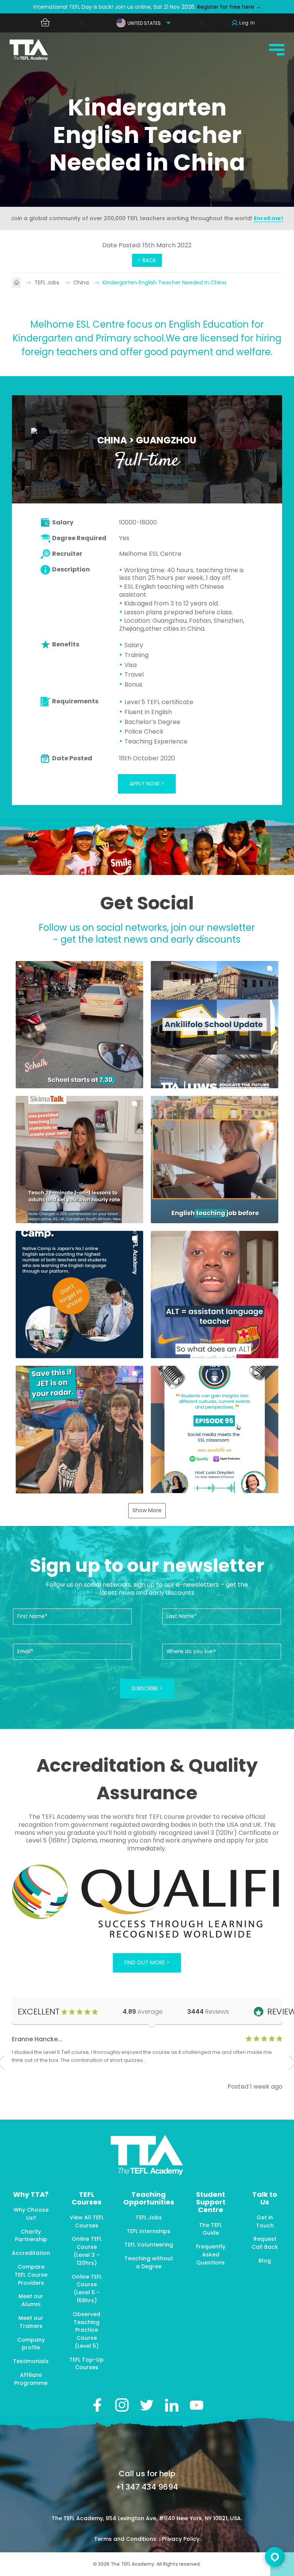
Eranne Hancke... (37, 2039)
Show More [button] (147, 1510)
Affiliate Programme (31, 2379)
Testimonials (31, 2361)
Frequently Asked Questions (211, 2255)
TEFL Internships (149, 2231)
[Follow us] (172, 2405)
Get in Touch (265, 2221)
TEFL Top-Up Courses (87, 2364)
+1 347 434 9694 (147, 2487)
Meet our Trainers (31, 2322)
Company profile (31, 2344)
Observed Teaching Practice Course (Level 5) (87, 2330)
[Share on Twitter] (147, 2405)
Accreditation (31, 2253)
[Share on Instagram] (122, 2405)
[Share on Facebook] (97, 2405)
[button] (79, 1025)
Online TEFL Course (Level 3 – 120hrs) (87, 2251)
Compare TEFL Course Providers (31, 2275)
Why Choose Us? (31, 2214)
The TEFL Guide (211, 2229)
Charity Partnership (31, 2236)
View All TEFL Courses (87, 2221)
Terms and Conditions (126, 2539)
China (82, 282)
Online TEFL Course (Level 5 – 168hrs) (87, 2289)
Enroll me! (269, 218)
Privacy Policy (181, 2539)
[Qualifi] (147, 1902)
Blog (265, 2261)
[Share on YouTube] (197, 2405)
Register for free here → (228, 7)
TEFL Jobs (48, 282)
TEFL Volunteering (149, 2245)
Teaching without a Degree (149, 2262)
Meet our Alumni (31, 2300)
